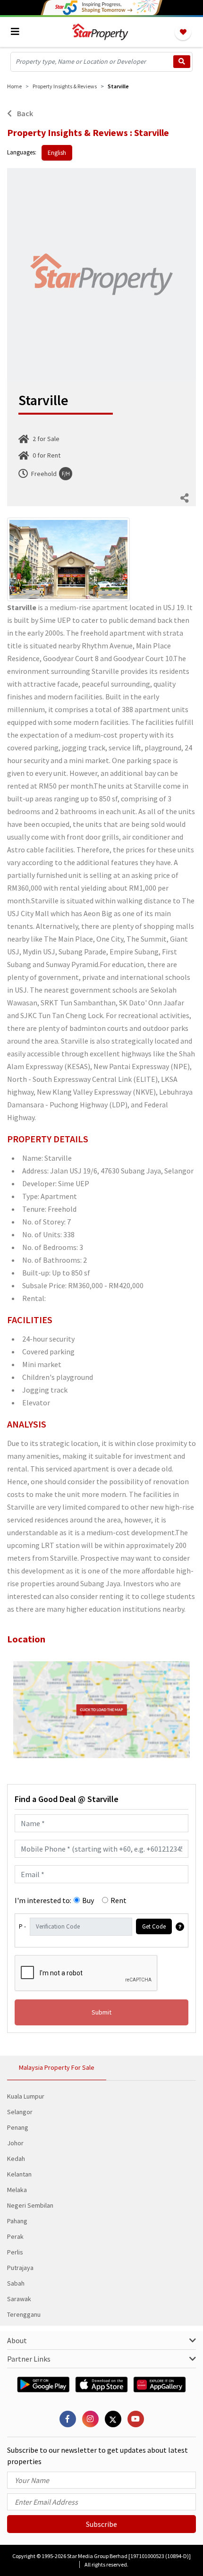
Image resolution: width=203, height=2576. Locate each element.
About (17, 2340)
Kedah (16, 2159)
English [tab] (57, 153)
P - (22, 1926)
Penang (18, 2127)
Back (24, 113)
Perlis (15, 2252)
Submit (101, 2012)
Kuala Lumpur (26, 2096)
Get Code (154, 1926)
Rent (118, 1900)
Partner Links (29, 2359)
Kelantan (19, 2174)
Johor (15, 2143)
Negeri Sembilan (30, 2205)
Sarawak (19, 2299)
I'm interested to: (43, 1900)
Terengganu (24, 2314)
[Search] (182, 62)
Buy (88, 1900)
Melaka (17, 2190)
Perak (15, 2236)
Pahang (17, 2221)
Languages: (22, 152)
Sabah (16, 2283)
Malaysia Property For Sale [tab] (57, 2067)
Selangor (20, 2112)
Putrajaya (20, 2268)
